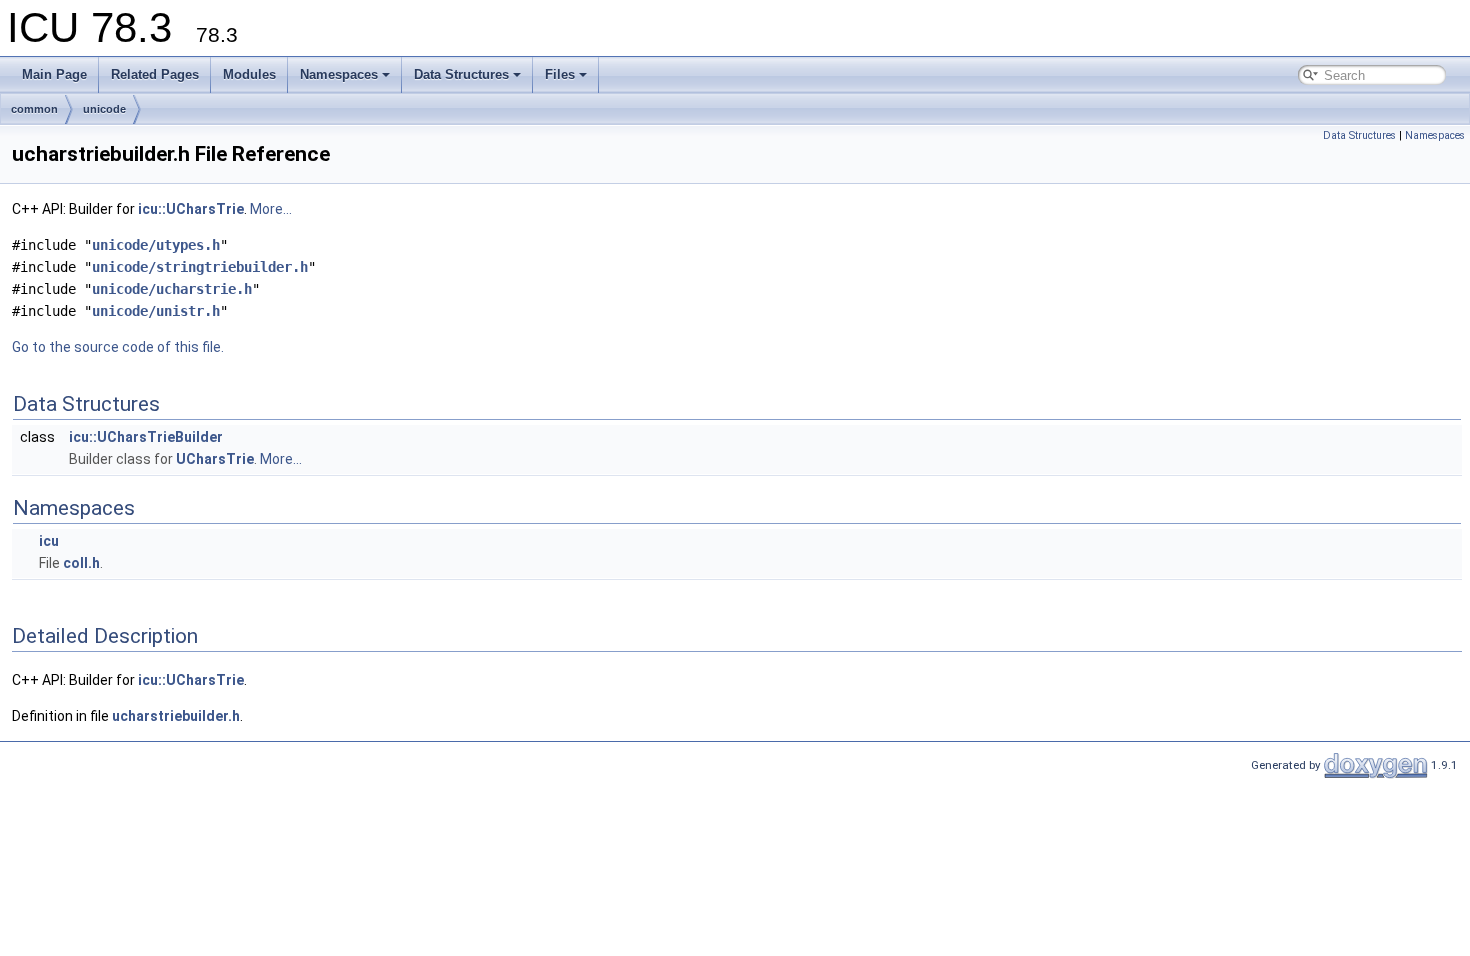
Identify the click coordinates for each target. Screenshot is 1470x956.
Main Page (54, 74)
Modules (249, 74)
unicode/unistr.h (156, 311)
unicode (104, 109)
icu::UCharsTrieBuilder (146, 437)
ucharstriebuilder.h (176, 716)
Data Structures (461, 74)
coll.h (81, 563)
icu (49, 541)
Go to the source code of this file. (118, 347)
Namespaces (339, 74)
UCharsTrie (215, 459)
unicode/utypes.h (156, 245)
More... (271, 209)
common (34, 109)
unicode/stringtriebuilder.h (200, 267)
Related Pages (155, 74)
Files (560, 74)
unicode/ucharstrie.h (172, 289)
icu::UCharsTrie (191, 209)
